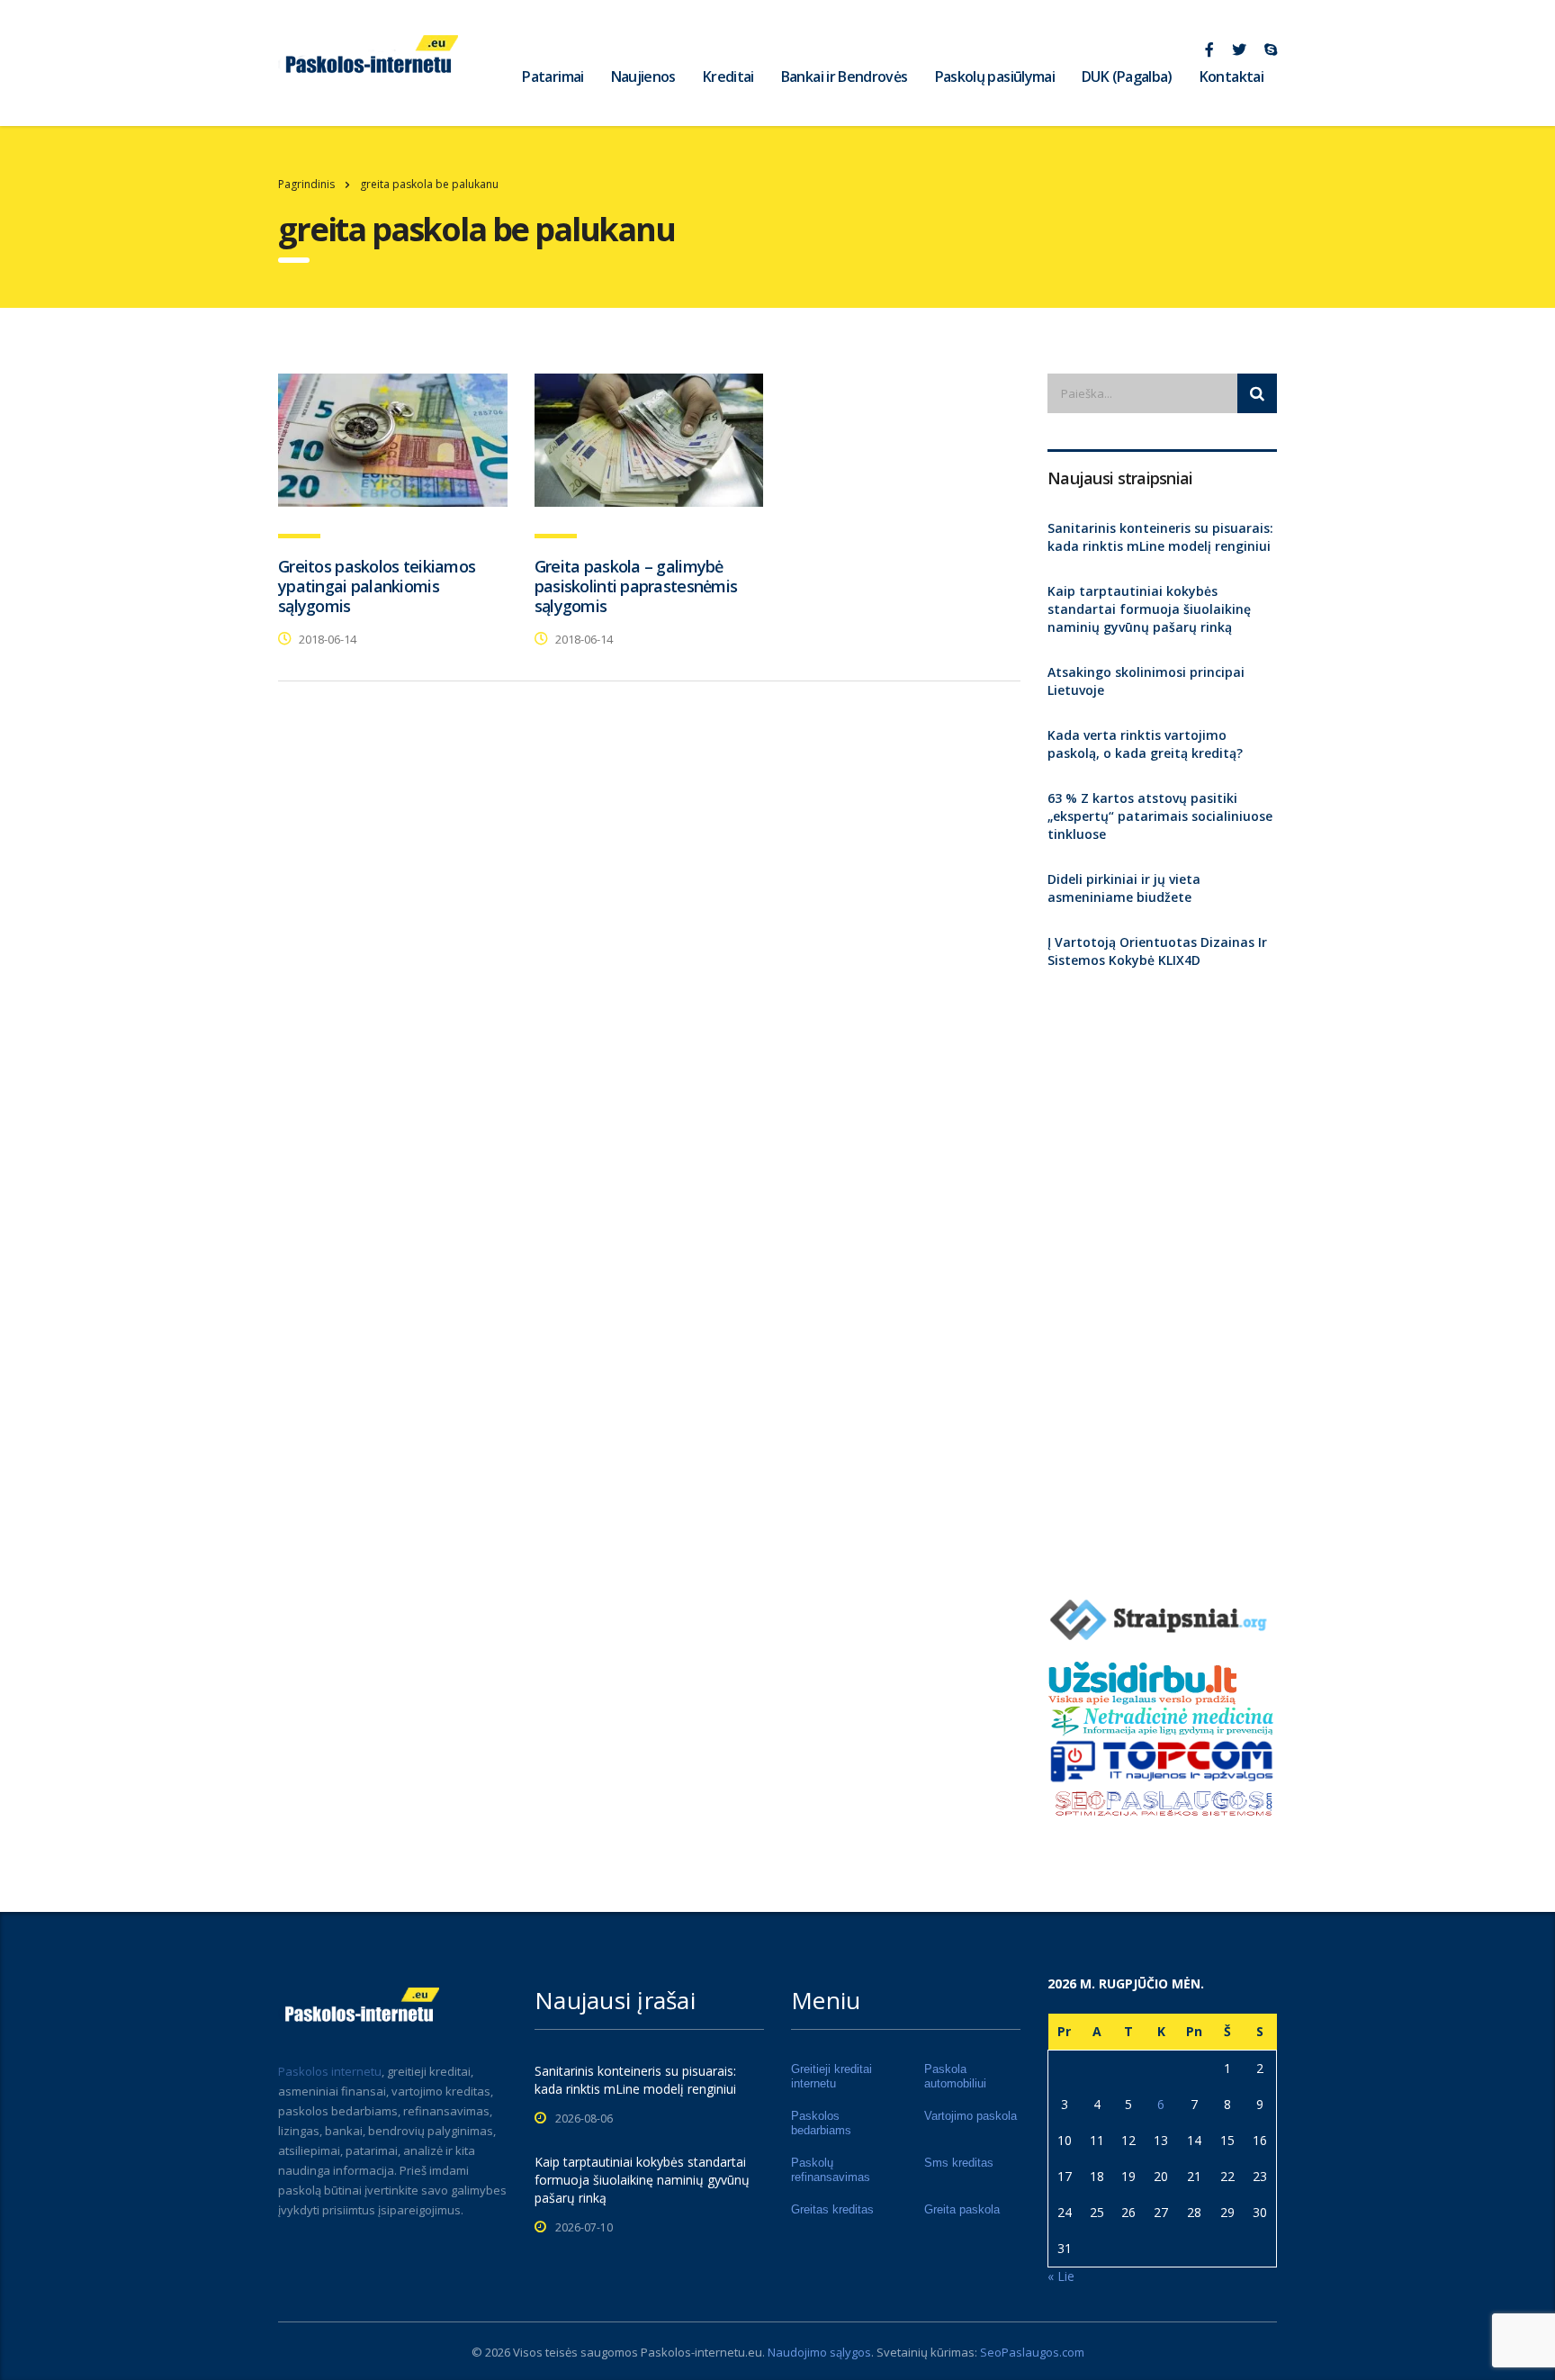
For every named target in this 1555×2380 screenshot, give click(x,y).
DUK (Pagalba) (1127, 77)
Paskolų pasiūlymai (995, 77)
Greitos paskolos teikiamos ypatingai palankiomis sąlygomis (377, 586)
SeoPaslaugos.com (1032, 2352)
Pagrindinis (306, 184)
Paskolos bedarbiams (821, 2123)
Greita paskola (962, 2209)
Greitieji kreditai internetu (831, 2076)
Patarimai (553, 77)
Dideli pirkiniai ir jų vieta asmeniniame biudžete (1124, 888)
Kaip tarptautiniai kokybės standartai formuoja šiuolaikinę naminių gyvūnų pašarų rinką (1149, 609)
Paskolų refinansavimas (831, 2170)
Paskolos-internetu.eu (701, 2352)
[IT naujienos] (1162, 1760)
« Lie (1061, 2276)
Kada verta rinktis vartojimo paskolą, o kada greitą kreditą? (1145, 744)
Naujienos (643, 77)
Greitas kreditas (832, 2209)
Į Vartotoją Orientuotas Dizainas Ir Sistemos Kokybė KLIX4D (1157, 951)
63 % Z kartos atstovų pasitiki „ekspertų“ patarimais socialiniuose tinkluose (1160, 816)
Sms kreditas (959, 2163)
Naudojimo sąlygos (819, 2352)
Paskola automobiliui (955, 2076)
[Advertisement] (1162, 1276)
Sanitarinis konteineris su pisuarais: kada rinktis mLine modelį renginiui (1160, 537)
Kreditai (728, 77)
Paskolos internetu (330, 2071)
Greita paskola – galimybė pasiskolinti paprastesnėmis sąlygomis (636, 586)
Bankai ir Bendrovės (845, 77)
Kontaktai (1231, 77)
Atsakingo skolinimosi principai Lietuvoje (1146, 681)
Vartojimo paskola (971, 2116)
